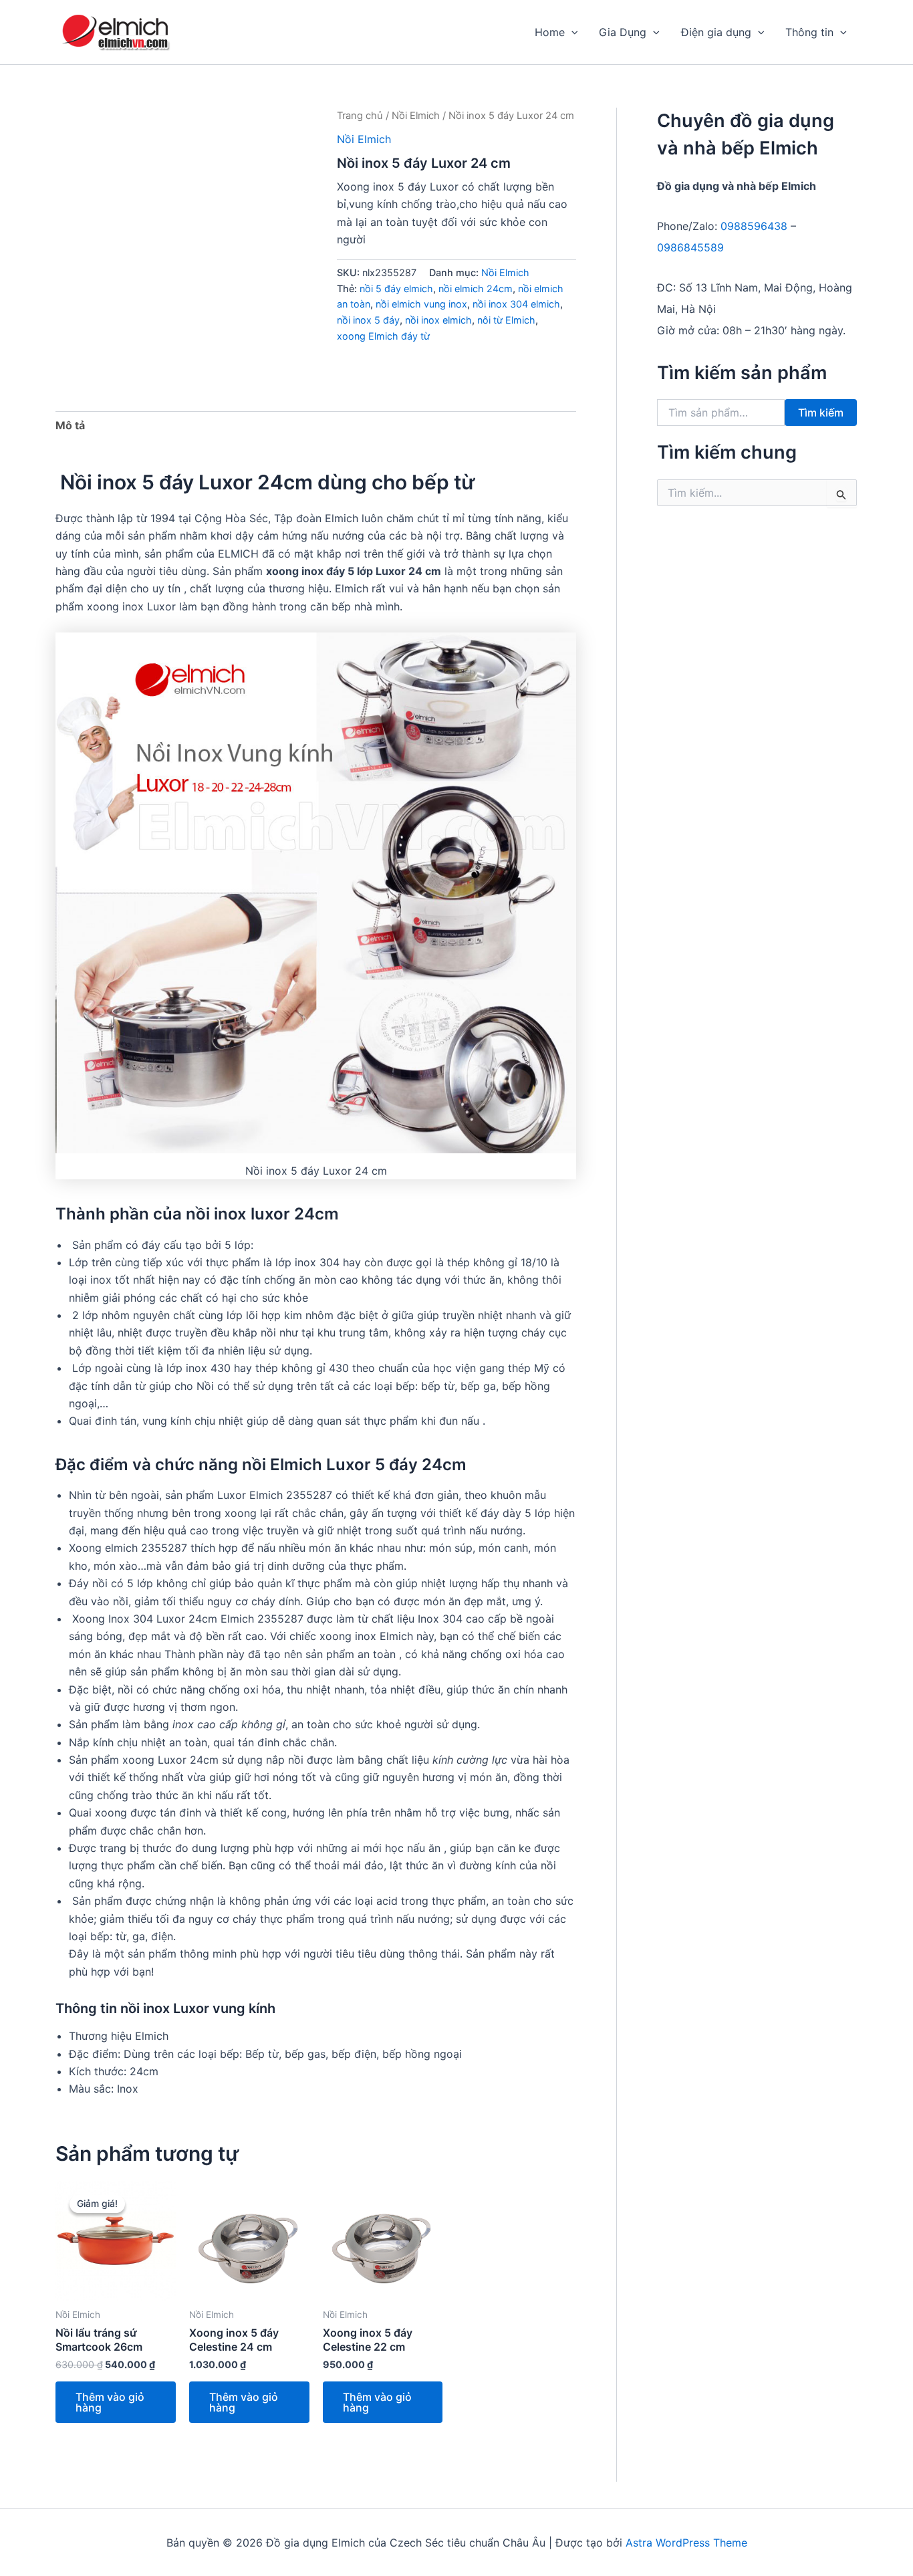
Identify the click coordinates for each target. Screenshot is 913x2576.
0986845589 (690, 247)
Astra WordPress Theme (686, 2543)
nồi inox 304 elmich (516, 304)
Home (550, 32)
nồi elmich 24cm (476, 288)
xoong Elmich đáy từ (383, 336)
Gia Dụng (623, 32)
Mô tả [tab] (70, 425)
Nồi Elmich (416, 116)
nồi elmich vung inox (421, 304)
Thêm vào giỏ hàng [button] (110, 2402)
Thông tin (809, 32)
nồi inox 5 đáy (368, 320)
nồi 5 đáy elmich (396, 288)
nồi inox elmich (438, 320)
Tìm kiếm (821, 413)
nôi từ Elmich (506, 320)
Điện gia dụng (716, 32)
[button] (571, 32)
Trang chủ (360, 116)
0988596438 (754, 226)
